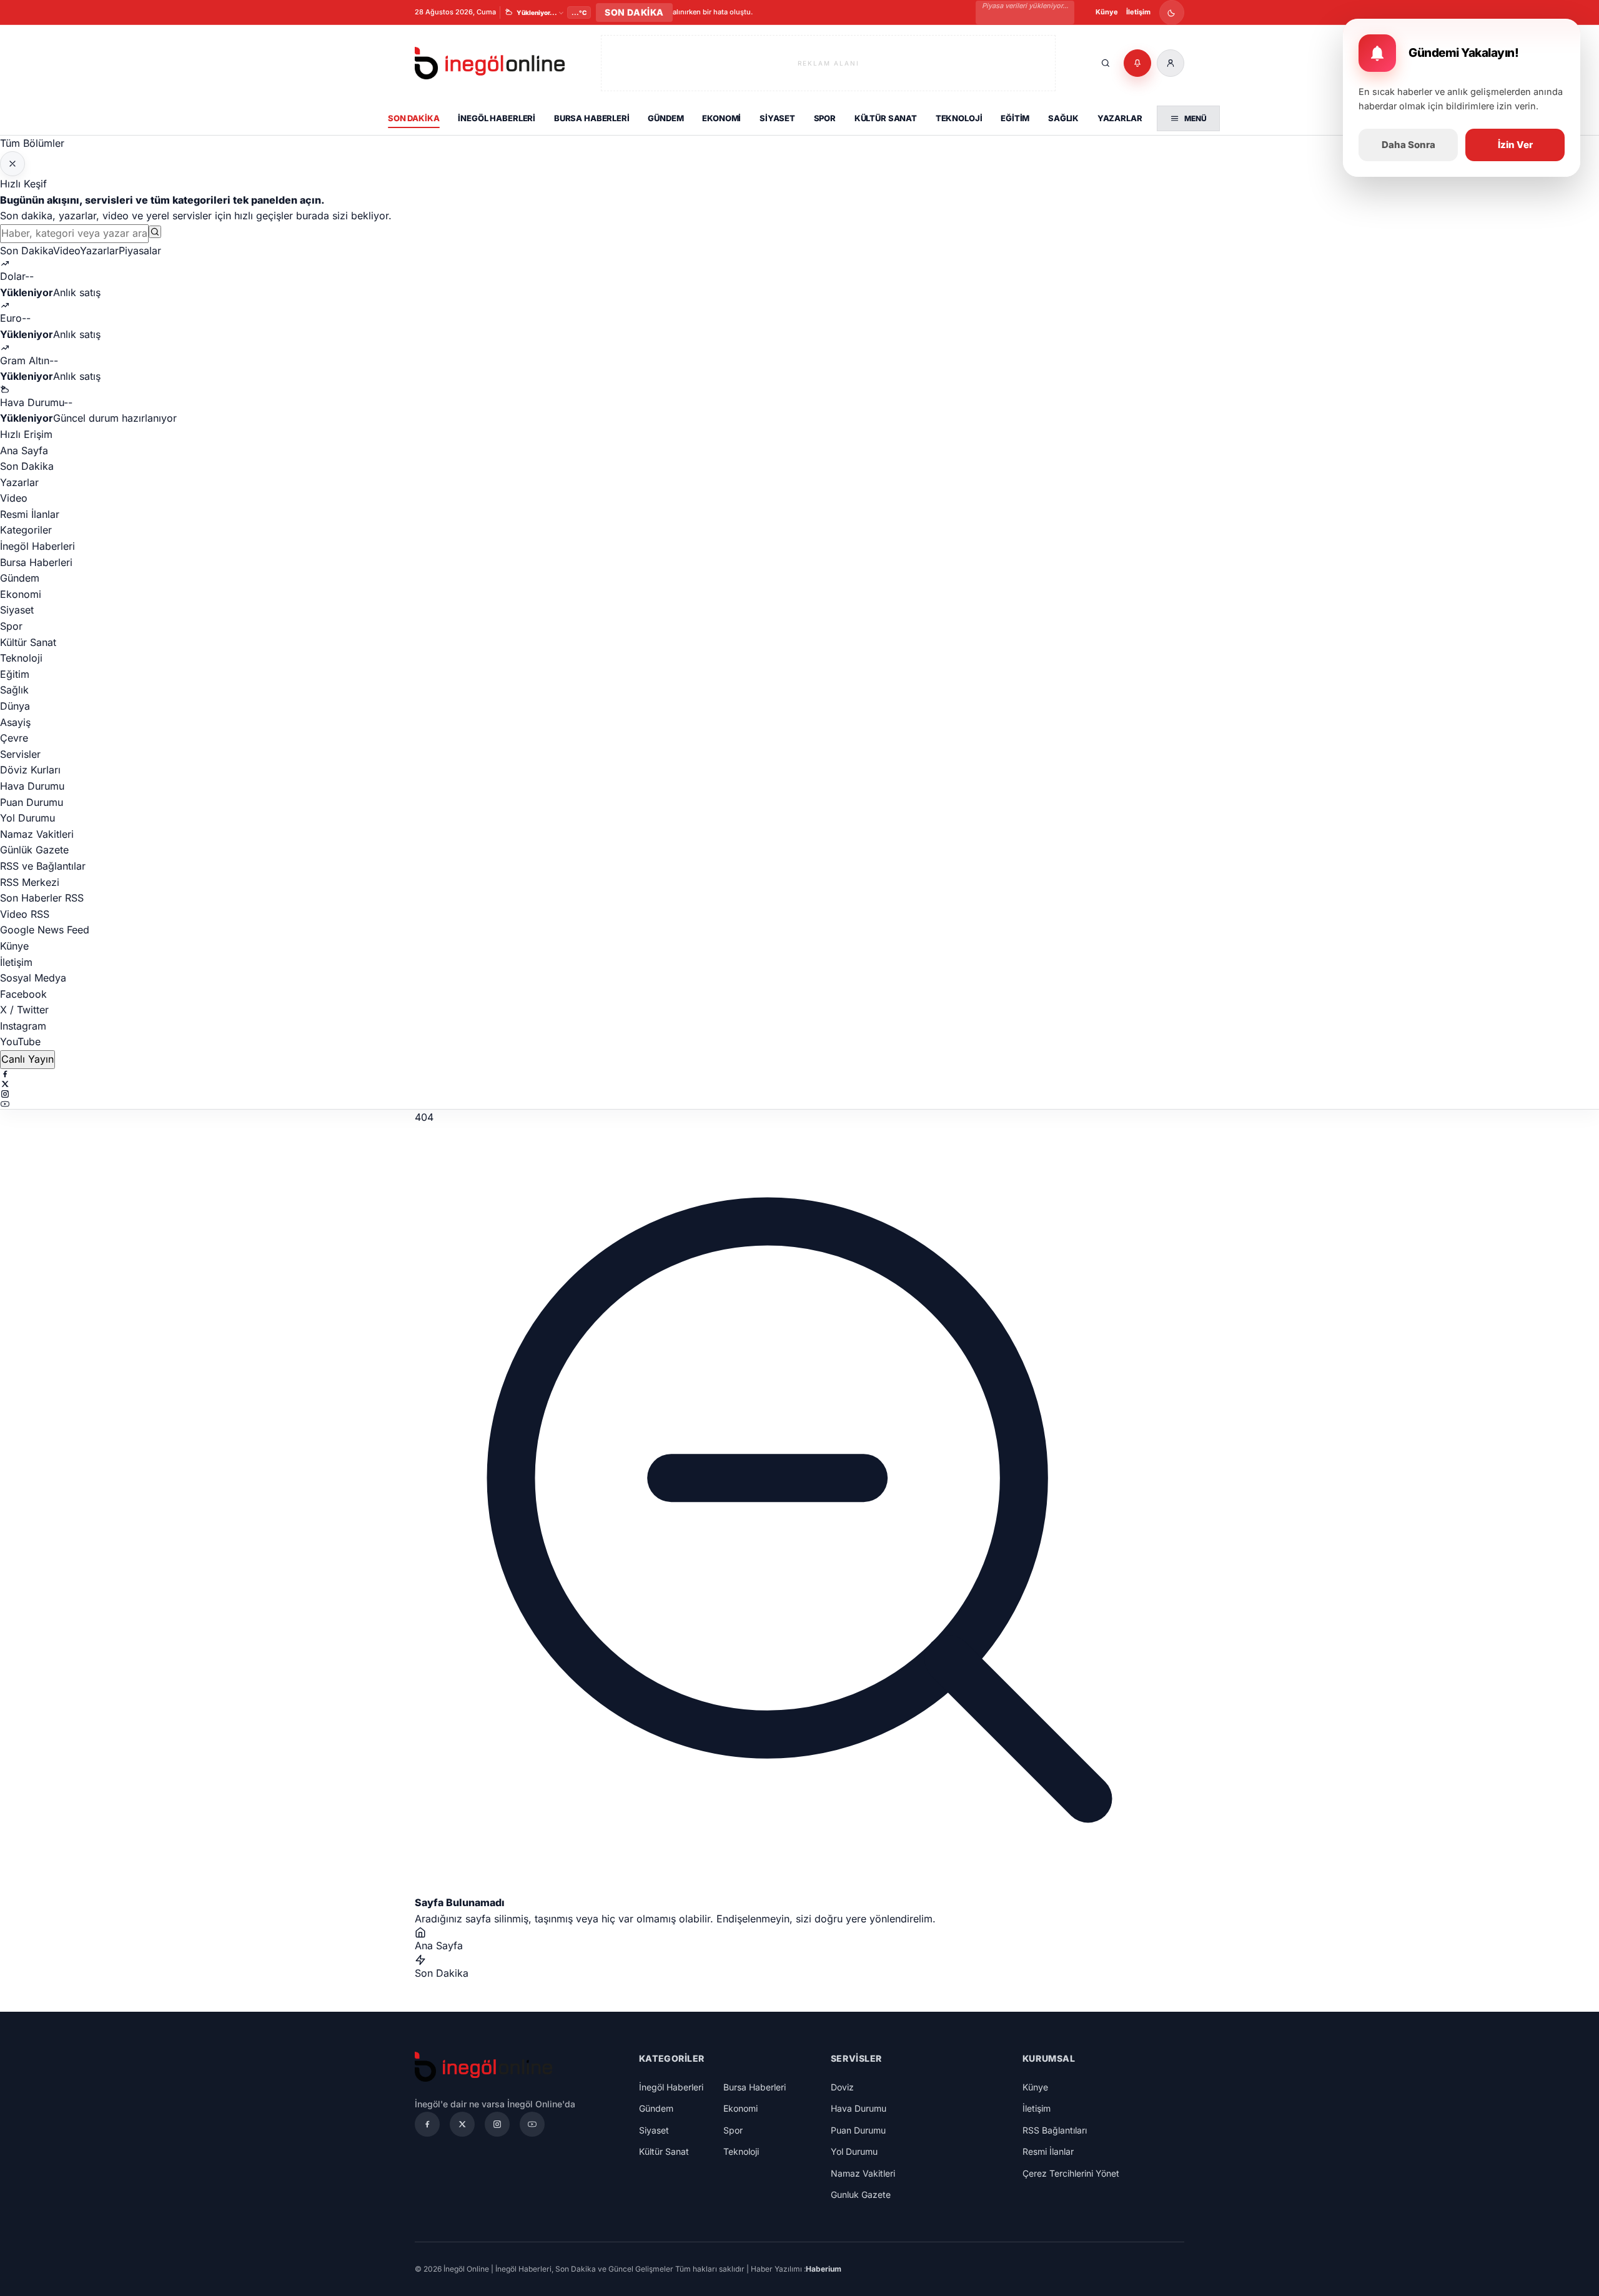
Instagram (23, 1026)
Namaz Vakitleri (37, 834)
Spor (825, 118)
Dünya (15, 706)
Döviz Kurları (30, 770)
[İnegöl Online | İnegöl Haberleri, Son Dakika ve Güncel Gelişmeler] (490, 63)
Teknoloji (959, 118)
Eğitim (1015, 118)
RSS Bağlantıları (1055, 2130)
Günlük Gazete (34, 850)
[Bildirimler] (1137, 63)
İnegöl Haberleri (497, 118)
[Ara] (1106, 63)
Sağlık (1063, 118)
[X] (799, 1084)
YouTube (20, 1041)
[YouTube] (799, 1104)
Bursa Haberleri (592, 118)
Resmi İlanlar (30, 514)
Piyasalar (140, 251)
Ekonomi (721, 118)
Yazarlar (1120, 118)
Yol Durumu (27, 818)
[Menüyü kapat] (12, 164)
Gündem (666, 118)
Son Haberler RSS (42, 898)
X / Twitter (24, 1010)
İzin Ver (1515, 145)
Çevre (14, 738)
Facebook (23, 994)
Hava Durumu (32, 786)
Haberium (824, 2269)
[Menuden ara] (155, 232)
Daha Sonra (1408, 145)
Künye (1107, 12)
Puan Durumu (32, 802)
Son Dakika (414, 118)
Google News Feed (45, 930)
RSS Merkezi (30, 882)
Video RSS (25, 914)
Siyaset (777, 118)
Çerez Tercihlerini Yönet (1071, 2173)
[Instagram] (799, 1094)
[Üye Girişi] (1171, 63)
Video (67, 251)
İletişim (1138, 12)
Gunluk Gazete (861, 2194)
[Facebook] (799, 1074)
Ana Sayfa (24, 450)
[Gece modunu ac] (1172, 12)
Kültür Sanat (886, 118)
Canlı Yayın (27, 1059)
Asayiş (15, 722)
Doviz (842, 2087)
